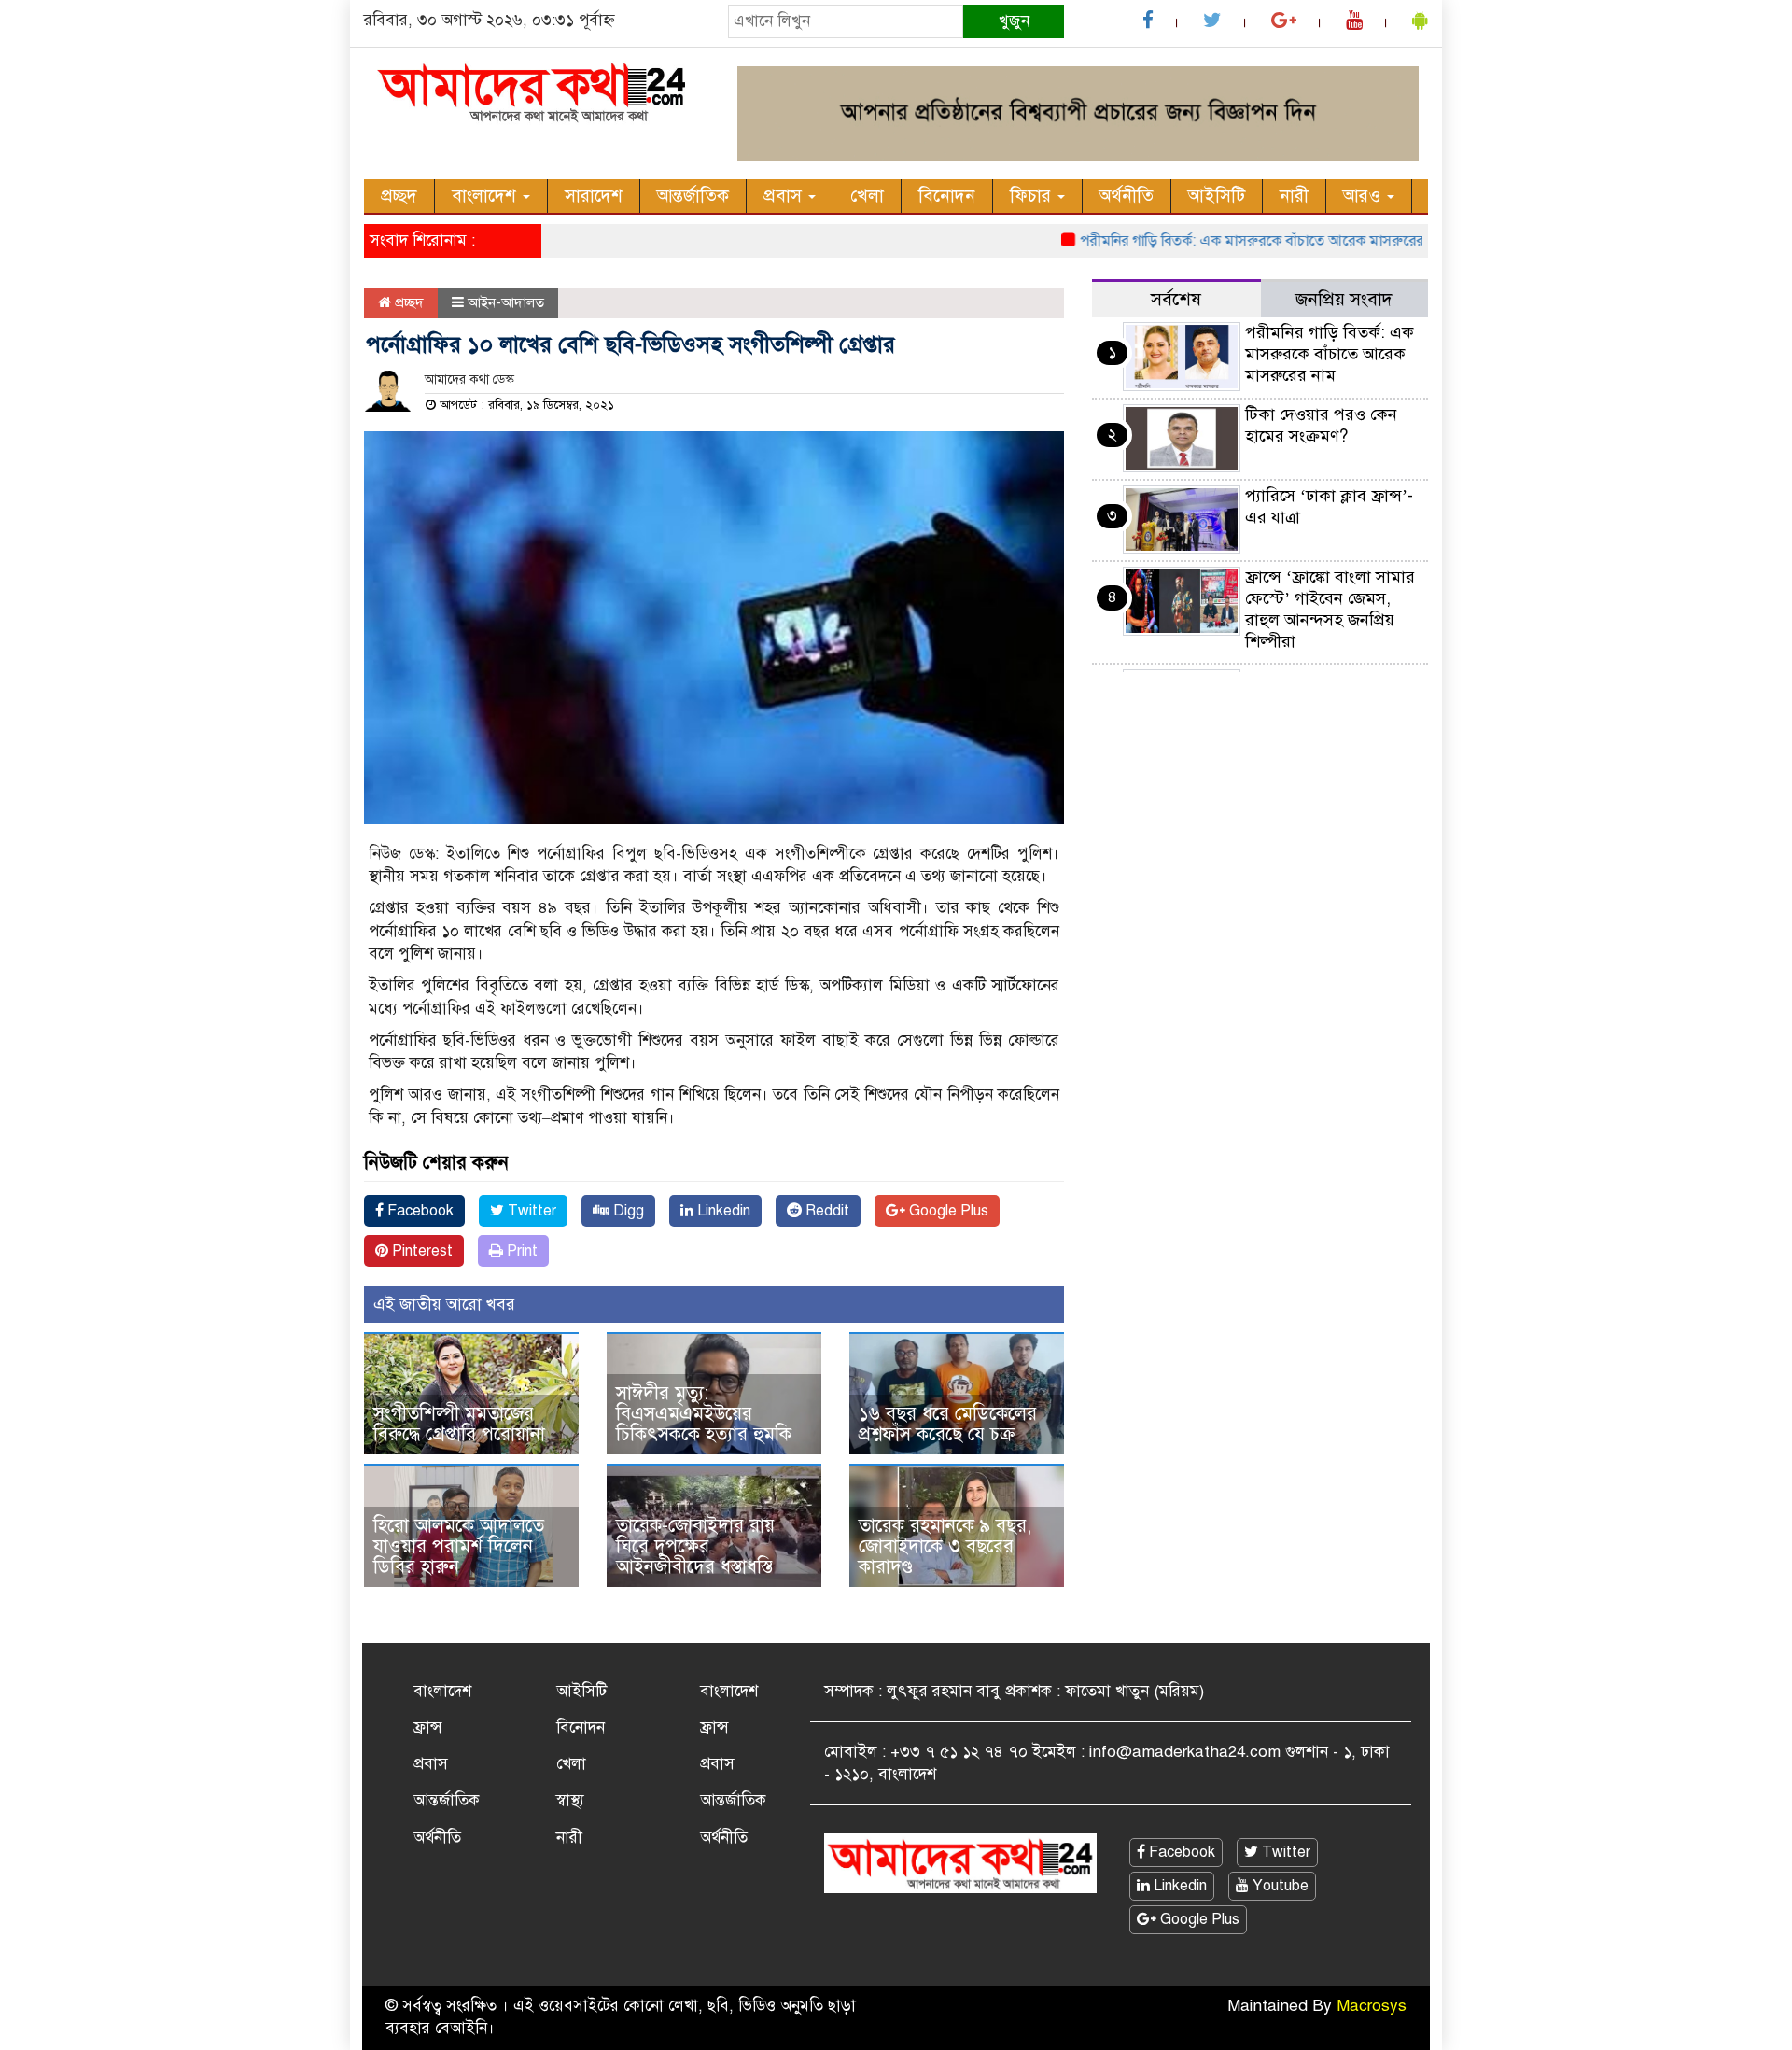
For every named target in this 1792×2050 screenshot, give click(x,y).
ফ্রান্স (428, 1727)
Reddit (826, 1211)
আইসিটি (1217, 196)
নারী (1294, 196)
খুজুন (1014, 21)
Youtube (1279, 1886)
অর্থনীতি (1127, 196)
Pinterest (420, 1251)
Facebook (419, 1211)
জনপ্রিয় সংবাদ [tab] (1344, 299)
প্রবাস (785, 196)
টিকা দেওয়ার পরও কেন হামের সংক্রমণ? (1321, 425)
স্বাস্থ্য (570, 1800)
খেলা (867, 196)
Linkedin (722, 1211)
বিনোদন (947, 196)
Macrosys (1372, 2006)
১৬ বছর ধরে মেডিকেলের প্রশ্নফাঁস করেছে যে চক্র (948, 1424)
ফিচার (1033, 196)
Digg (627, 1211)
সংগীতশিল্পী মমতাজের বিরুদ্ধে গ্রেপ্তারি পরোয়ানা (459, 1424)
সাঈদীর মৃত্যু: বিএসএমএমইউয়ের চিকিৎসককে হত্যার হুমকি (704, 1414)
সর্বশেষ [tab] (1176, 299)
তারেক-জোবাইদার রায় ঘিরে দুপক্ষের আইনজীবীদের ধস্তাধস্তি (695, 1546)
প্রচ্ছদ (399, 196)
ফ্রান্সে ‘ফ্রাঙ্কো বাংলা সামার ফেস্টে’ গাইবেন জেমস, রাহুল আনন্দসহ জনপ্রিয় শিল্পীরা (1330, 609)
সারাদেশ (594, 196)
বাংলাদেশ (486, 196)
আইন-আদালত (506, 302)
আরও (1364, 196)
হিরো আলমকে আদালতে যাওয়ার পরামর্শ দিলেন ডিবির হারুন (459, 1546)
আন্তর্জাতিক (693, 196)
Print (520, 1251)
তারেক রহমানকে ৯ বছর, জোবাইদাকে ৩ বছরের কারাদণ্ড (945, 1546)
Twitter (530, 1211)
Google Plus (947, 1211)
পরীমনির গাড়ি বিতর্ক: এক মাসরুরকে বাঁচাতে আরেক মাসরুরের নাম (1226, 241)
